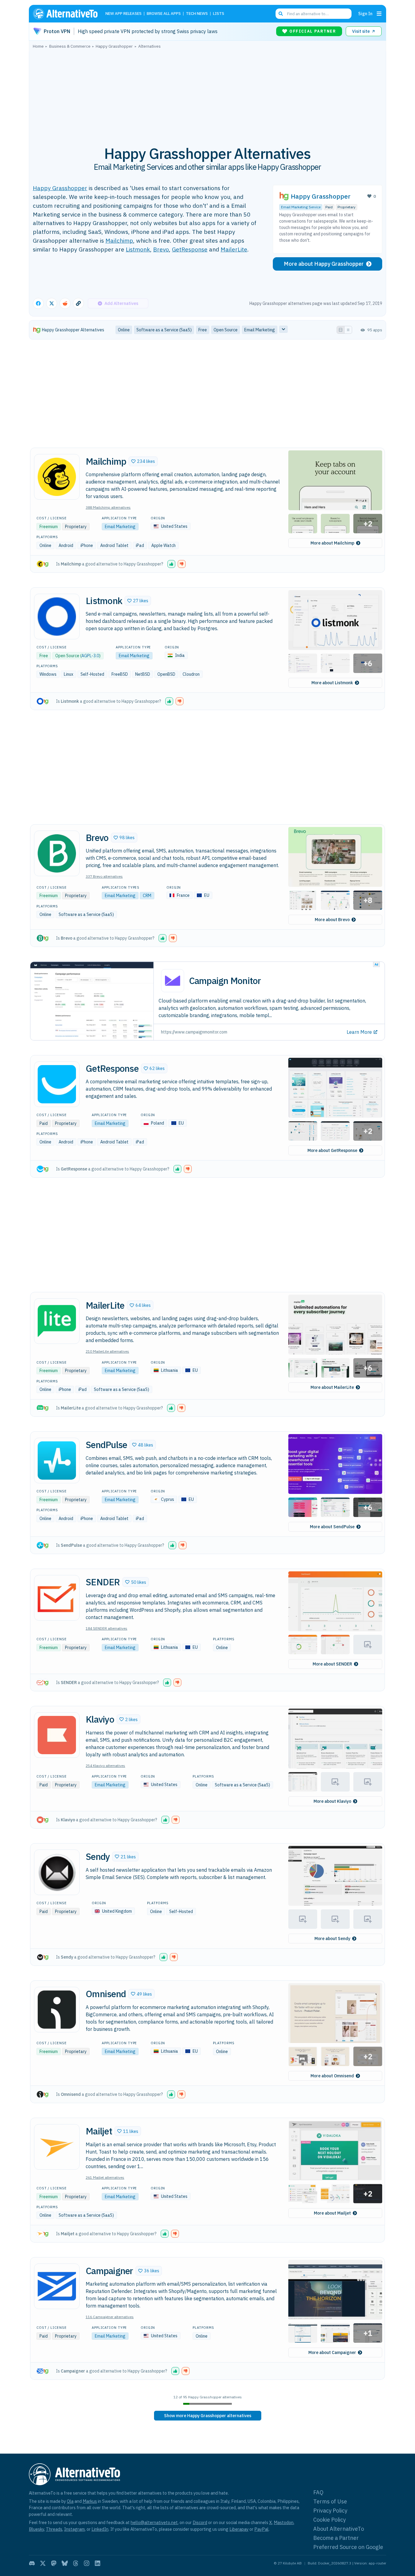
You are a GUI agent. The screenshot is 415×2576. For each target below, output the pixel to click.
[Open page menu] (379, 14)
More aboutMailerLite (332, 1387)
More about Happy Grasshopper (324, 264)
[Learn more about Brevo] (57, 853)
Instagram (74, 2529)
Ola (70, 2501)
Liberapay (239, 2529)
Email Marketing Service (301, 207)
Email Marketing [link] (260, 330)
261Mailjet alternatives (105, 2177)
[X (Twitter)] (43, 2563)
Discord (200, 2522)
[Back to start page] (68, 14)
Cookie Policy (329, 2520)
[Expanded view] (341, 330)
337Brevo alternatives (104, 876)
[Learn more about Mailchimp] (57, 477)
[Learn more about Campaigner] (57, 2286)
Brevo (161, 249)
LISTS (219, 14)
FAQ (318, 2492)
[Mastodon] (54, 2563)
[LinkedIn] (98, 2563)
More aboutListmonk (332, 683)
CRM (147, 896)
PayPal (261, 2529)
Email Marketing (120, 527)
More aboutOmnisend (332, 2076)
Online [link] (124, 330)
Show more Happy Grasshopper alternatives (208, 2416)
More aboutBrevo (332, 920)
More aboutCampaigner (332, 2352)
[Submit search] (281, 14)
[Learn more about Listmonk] (57, 617)
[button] (143, 461)
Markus (90, 2501)
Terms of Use (330, 2501)
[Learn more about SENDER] (57, 1598)
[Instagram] (87, 2563)
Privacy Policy (330, 2511)
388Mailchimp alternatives (108, 507)
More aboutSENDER (332, 1664)
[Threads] (76, 2563)
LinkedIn (100, 2529)
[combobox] (314, 14)
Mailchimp (119, 240)
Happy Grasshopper (60, 188)
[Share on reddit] (65, 303)
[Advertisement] (207, 94)
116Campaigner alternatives (110, 2317)
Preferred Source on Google (348, 2547)
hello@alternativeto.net (154, 2522)
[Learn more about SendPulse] (57, 1461)
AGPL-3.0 (90, 656)
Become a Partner (336, 2538)
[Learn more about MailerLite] (57, 1321)
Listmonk (138, 249)
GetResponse (190, 249)
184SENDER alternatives (106, 1628)
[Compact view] (348, 330)
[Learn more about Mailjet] (57, 2147)
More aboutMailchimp (332, 543)
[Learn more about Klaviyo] (57, 1735)
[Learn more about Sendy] (57, 1872)
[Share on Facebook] (38, 303)
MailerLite (234, 249)
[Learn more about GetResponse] (57, 1084)
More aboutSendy (332, 1939)
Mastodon (284, 2522)
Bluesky (36, 2529)
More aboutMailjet (332, 2213)
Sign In (365, 14)
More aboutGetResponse (332, 1150)
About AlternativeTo (339, 2529)
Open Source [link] (226, 330)
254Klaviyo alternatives (105, 1766)
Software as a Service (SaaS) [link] (164, 330)
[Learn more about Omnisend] (57, 2010)
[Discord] (32, 2563)
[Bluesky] (65, 2563)
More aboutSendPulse (332, 1527)
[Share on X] (52, 303)
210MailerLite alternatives (107, 1351)
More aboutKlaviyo (332, 1801)
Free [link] (203, 330)
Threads (54, 2529)
